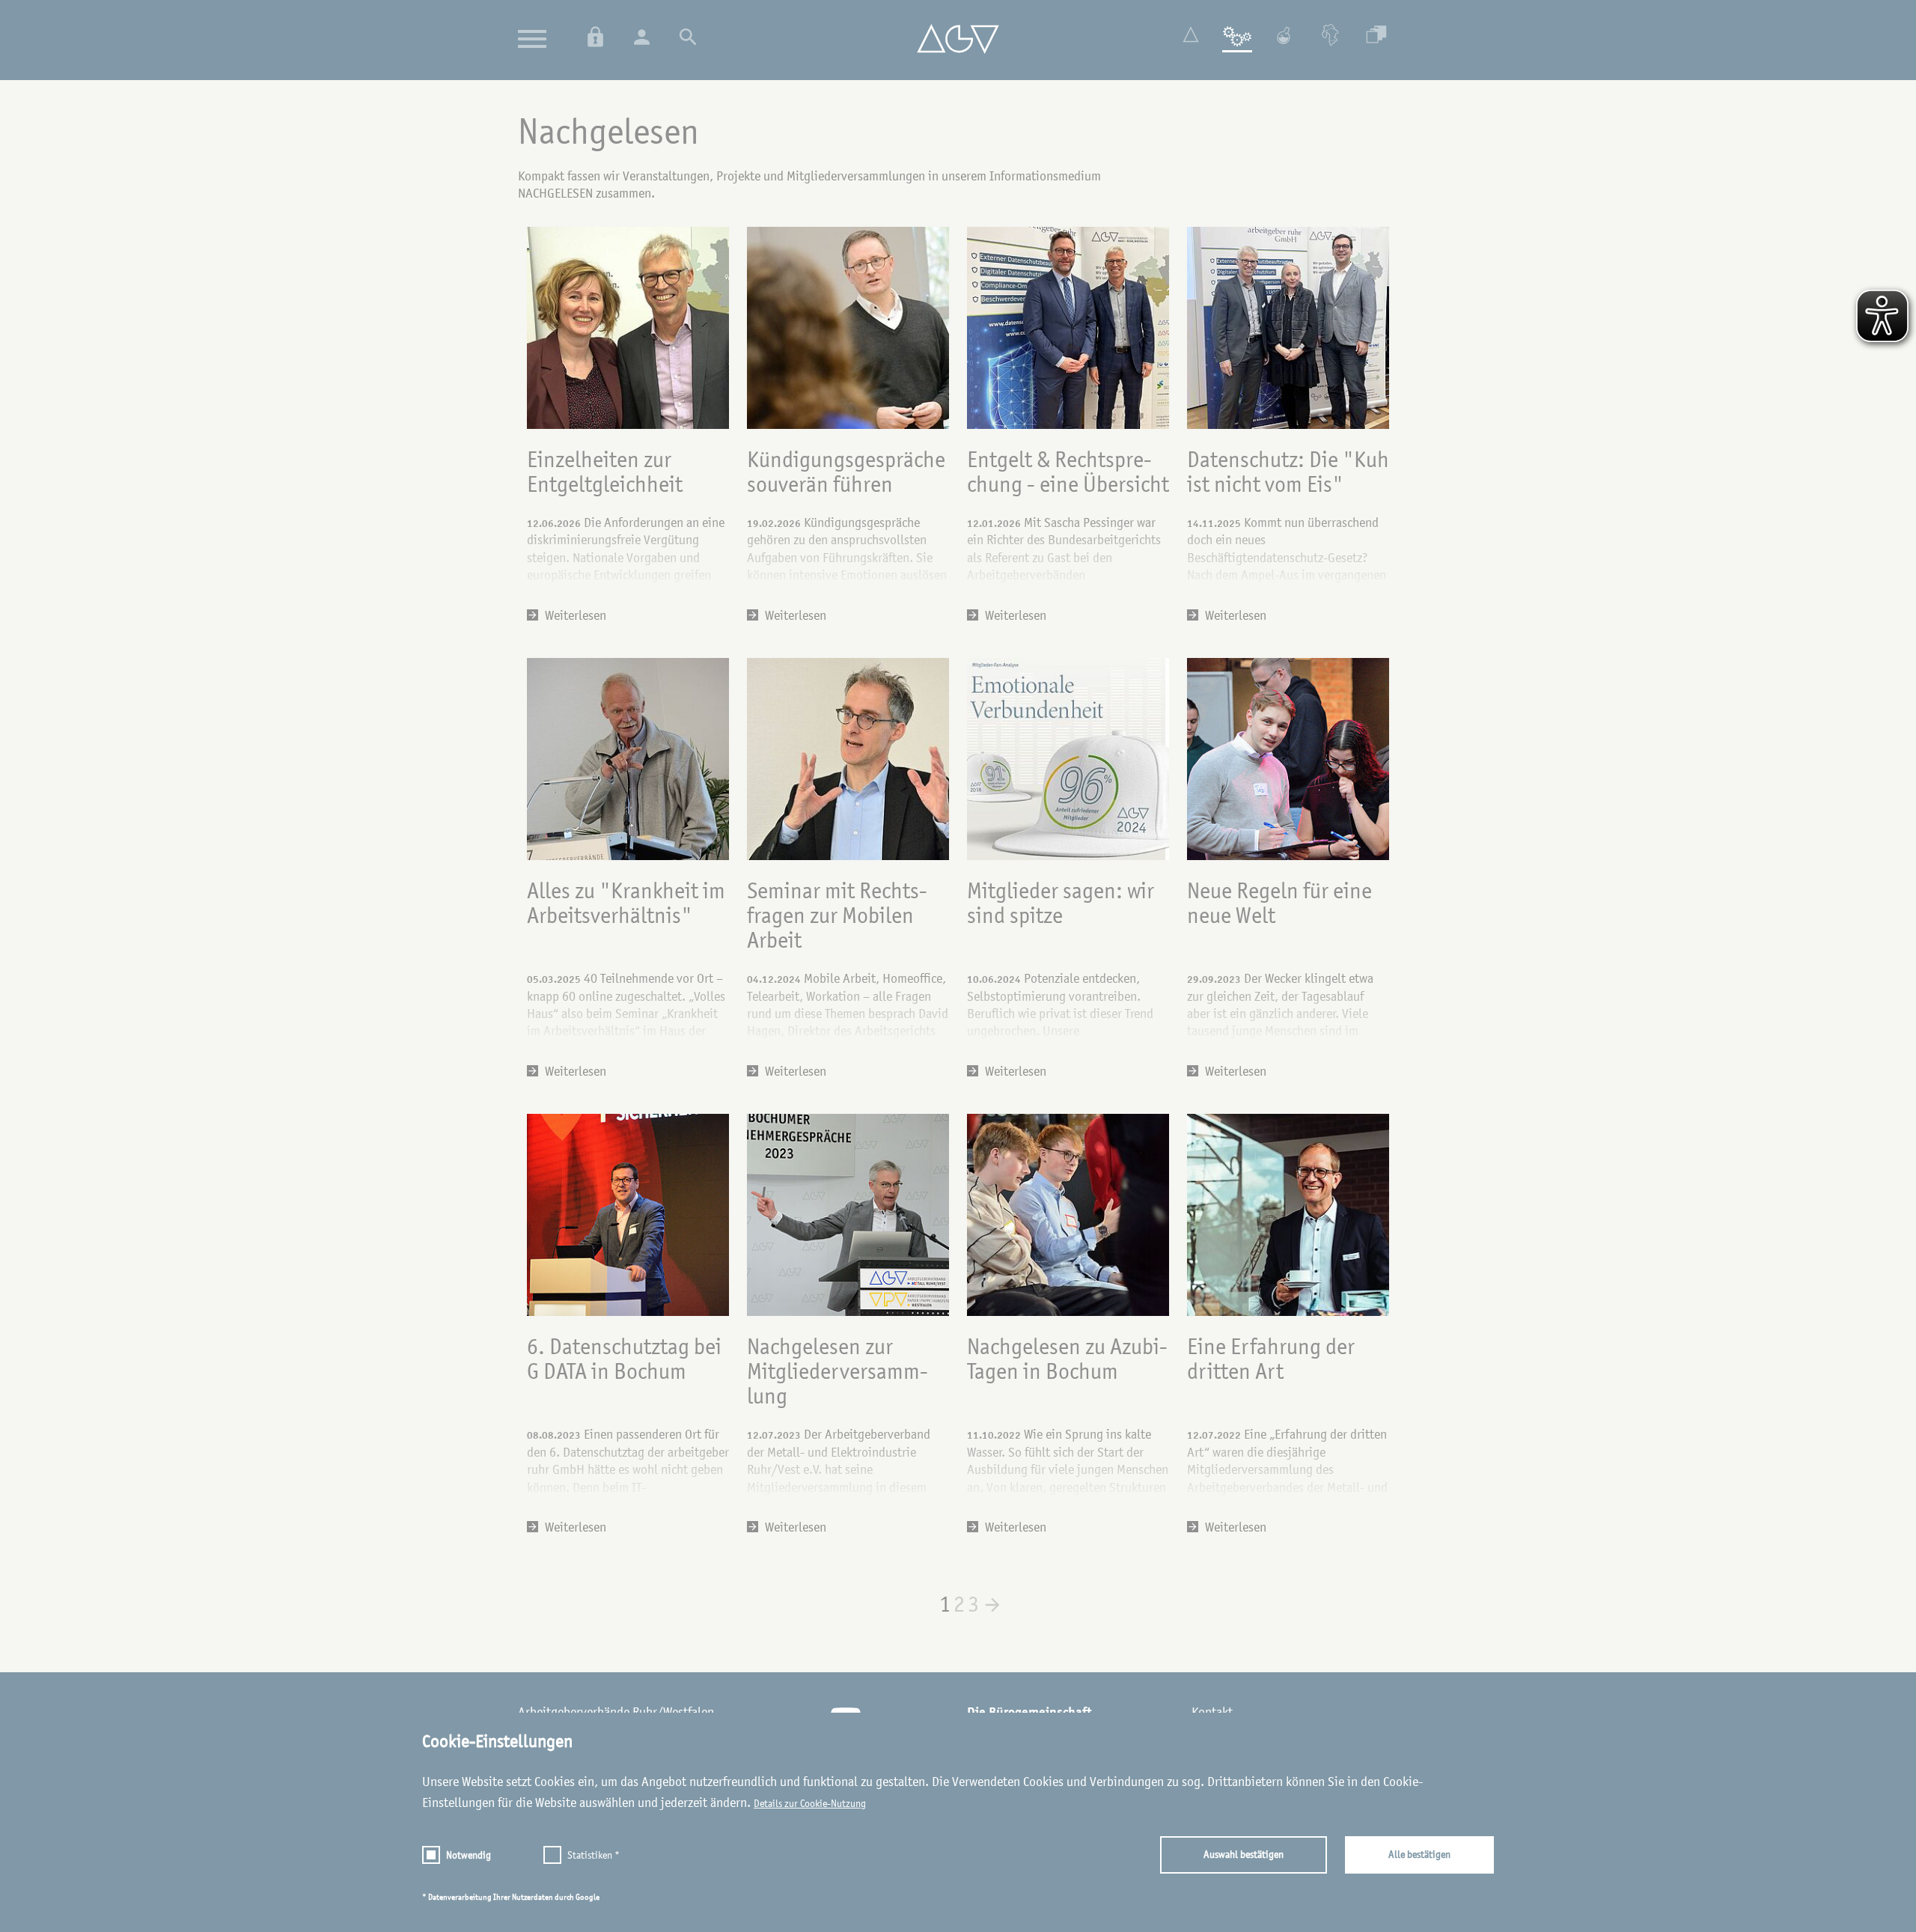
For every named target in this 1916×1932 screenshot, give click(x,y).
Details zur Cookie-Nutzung (810, 1803)
